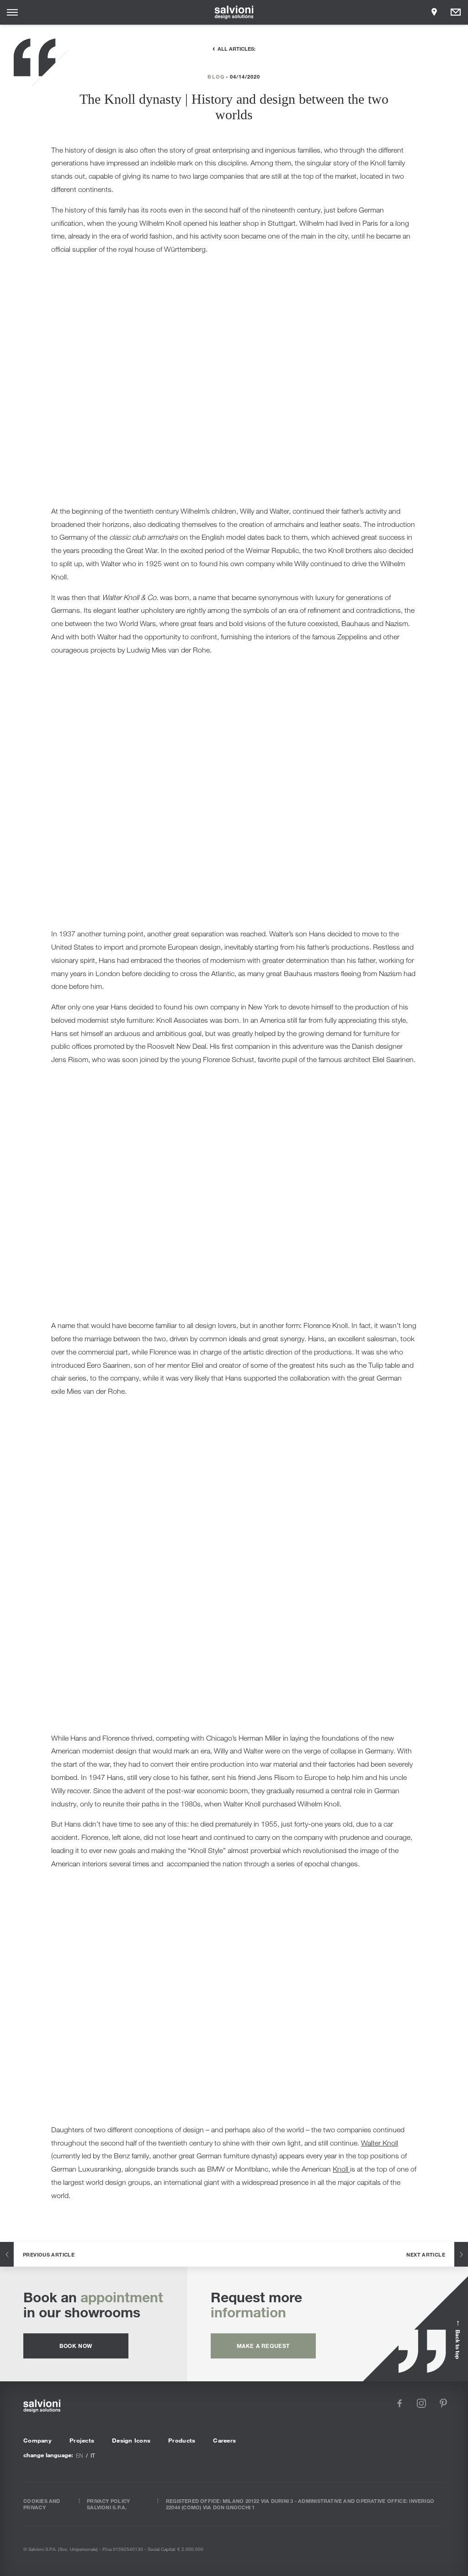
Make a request (263, 2346)
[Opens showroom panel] (434, 12)
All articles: (237, 48)
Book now (76, 2346)
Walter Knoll (380, 2143)
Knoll (341, 2169)
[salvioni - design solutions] (234, 12)
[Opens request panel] (456, 12)
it (93, 2455)
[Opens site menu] (12, 12)
